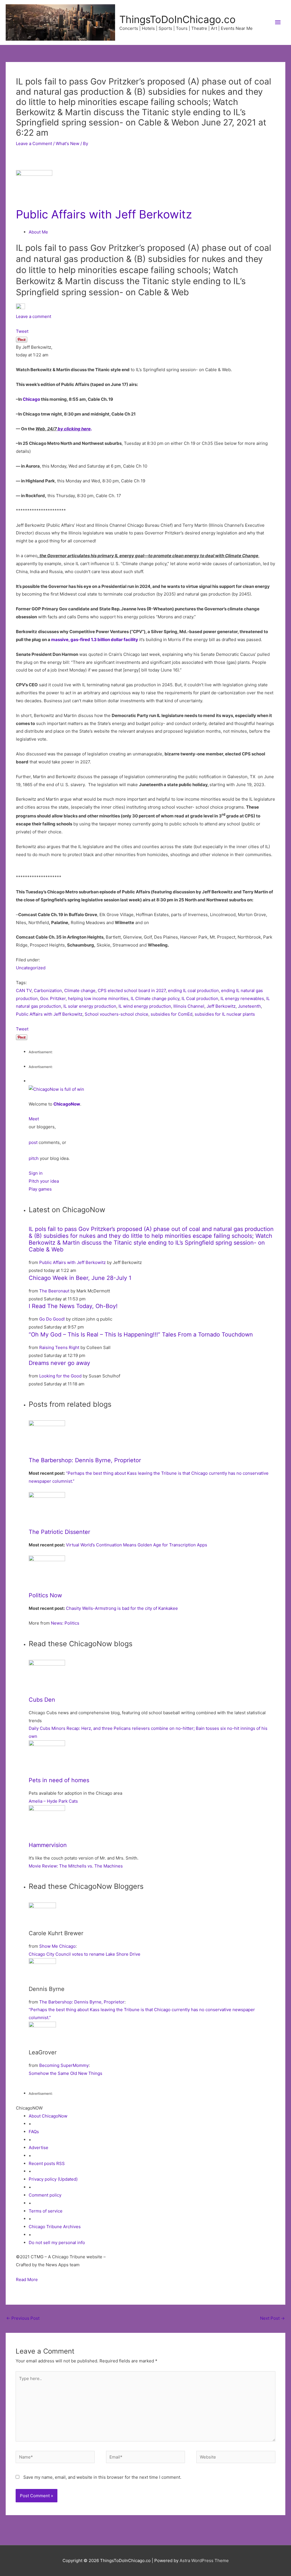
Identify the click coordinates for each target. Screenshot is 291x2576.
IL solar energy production (90, 1006)
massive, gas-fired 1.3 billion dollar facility (95, 640)
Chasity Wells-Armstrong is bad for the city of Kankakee (122, 1608)
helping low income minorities (98, 998)
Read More (27, 2279)
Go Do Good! (52, 1319)
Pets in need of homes (59, 1780)
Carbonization (48, 990)
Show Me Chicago (57, 1946)
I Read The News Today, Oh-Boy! (73, 1306)
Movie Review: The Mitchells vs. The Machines (76, 1866)
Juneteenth (249, 1006)
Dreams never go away (59, 1363)
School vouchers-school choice (117, 1014)
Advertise (39, 2148)
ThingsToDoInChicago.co (177, 19)
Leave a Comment (34, 143)
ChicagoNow (67, 1104)
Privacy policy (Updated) (53, 2179)
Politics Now (45, 1595)
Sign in (36, 1173)
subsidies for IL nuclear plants (225, 1014)
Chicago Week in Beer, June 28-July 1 (80, 1278)
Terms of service (46, 2211)
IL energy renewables (242, 998)
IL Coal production (200, 998)
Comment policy (45, 2195)
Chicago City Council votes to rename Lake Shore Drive (85, 1954)
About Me (38, 232)
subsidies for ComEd (172, 1014)
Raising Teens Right (59, 1347)
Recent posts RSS (47, 2163)
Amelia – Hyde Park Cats (53, 1801)
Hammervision (48, 1845)
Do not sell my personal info (57, 2243)
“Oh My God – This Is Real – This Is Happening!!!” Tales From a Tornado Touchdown (141, 1335)
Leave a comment (34, 316)
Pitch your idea (44, 1181)
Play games (40, 1189)
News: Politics (65, 1623)
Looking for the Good (60, 1376)
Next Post (272, 2318)
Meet (34, 1119)
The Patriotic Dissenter (59, 1532)
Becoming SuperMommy (64, 2065)
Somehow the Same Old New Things (66, 2073)
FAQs (34, 2132)
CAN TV (24, 990)
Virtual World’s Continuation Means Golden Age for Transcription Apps (137, 1545)
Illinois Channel (189, 1006)
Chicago (31, 399)
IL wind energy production (145, 1006)
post (33, 1142)
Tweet (22, 331)
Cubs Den (42, 1700)
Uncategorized (31, 968)
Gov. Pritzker (53, 998)
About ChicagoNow (48, 2116)
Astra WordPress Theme (204, 2560)
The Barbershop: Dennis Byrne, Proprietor (85, 1460)
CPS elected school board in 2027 (132, 990)
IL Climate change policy (155, 998)
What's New (67, 143)
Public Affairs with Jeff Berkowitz (104, 214)
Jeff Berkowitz (221, 1006)
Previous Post (23, 2318)
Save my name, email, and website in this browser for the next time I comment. (102, 2477)
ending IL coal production (193, 990)
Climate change (80, 990)
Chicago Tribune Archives (55, 2227)
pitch (34, 1158)
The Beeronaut (54, 1291)
